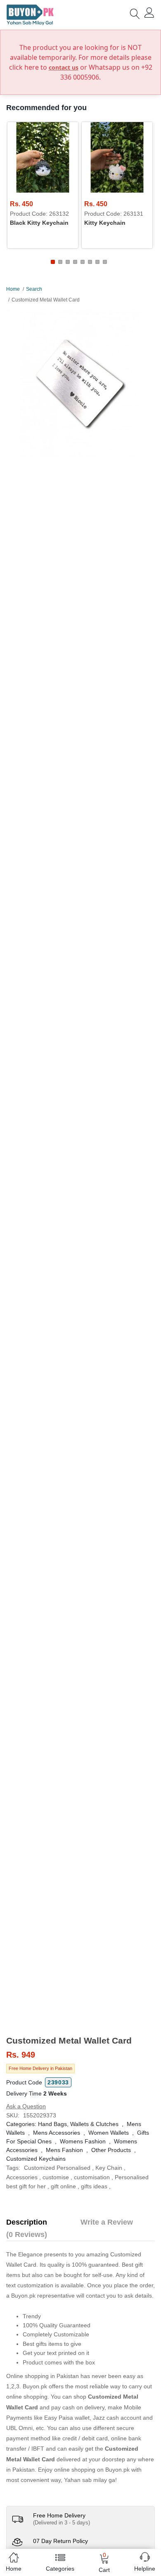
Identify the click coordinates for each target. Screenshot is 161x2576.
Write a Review (107, 2222)
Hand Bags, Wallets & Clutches (78, 2124)
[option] (80, 383)
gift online (63, 2186)
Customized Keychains (36, 2159)
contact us (64, 67)
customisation (92, 2177)
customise (56, 2177)
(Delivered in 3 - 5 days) (62, 2523)
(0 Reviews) (27, 2235)
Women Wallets (109, 2133)
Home (13, 289)
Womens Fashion (83, 2141)
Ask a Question (26, 2106)
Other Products (111, 2150)
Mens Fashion (64, 2150)
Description (27, 2222)
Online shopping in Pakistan (43, 2376)
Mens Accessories (57, 2133)
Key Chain (109, 2168)
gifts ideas (94, 2186)
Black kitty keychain (39, 223)
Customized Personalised (57, 2168)
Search (34, 289)
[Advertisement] (80, 1951)
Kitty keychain (105, 223)
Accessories (22, 2177)
